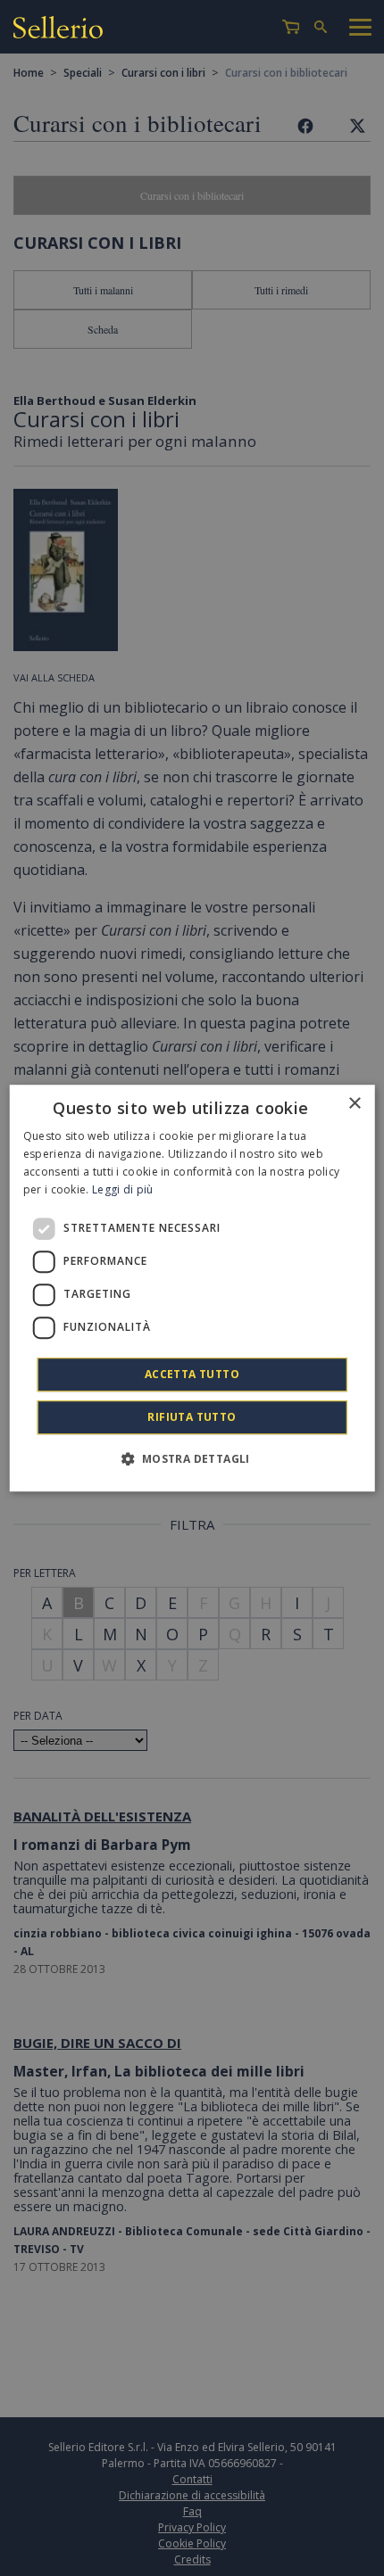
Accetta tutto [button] (192, 1374)
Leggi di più (123, 1189)
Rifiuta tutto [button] (192, 1417)
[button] (192, 1458)
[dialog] (192, 1288)
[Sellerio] (58, 30)
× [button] (354, 1104)
